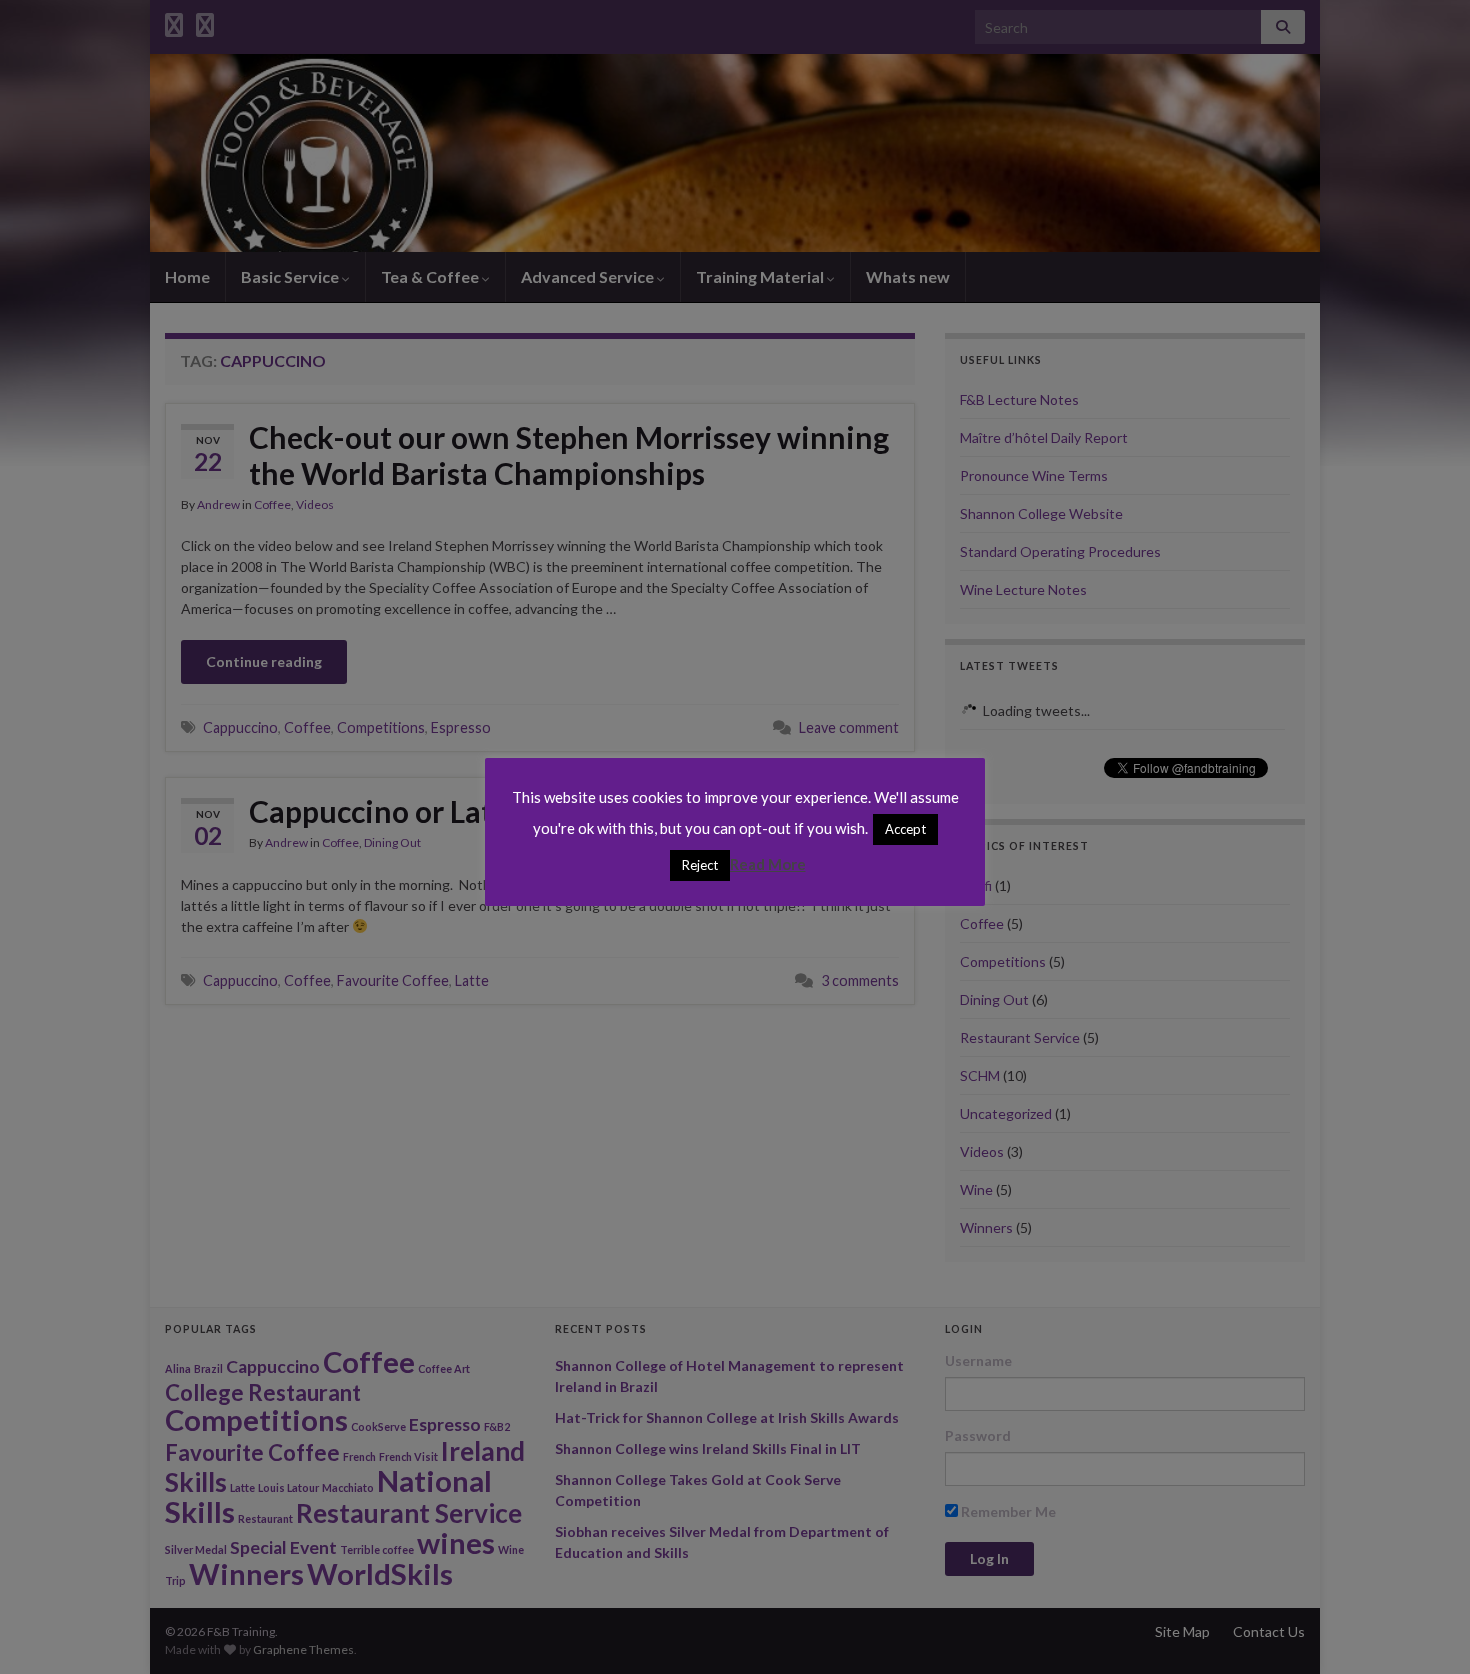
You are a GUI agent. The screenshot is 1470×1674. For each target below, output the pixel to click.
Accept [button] (905, 829)
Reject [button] (700, 865)
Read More (768, 864)
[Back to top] (1425, 1629)
